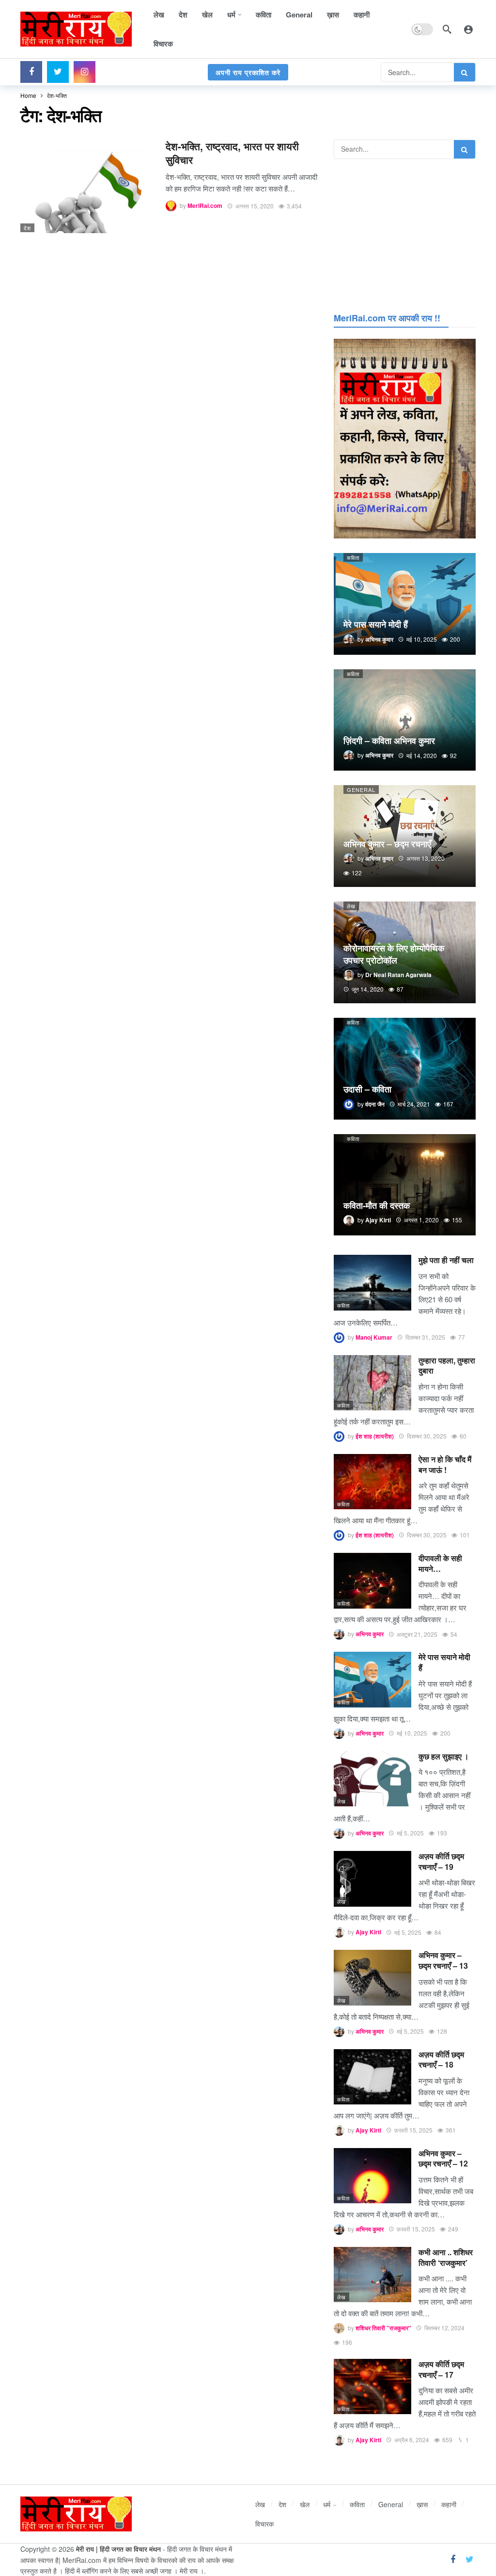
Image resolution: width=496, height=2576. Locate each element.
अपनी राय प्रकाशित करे (248, 72)
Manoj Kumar (374, 1337)
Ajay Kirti (368, 1932)
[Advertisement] (405, 234)
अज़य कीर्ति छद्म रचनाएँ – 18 (441, 2060)
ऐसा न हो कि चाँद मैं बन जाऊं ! (445, 1464)
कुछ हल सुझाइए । (444, 1756)
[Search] (447, 29)
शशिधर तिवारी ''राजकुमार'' (383, 2328)
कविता (353, 557)
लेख (351, 906)
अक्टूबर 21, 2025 (417, 1634)
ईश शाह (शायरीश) (375, 1436)
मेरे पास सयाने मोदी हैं (444, 1662)
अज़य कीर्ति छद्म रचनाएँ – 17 (441, 2369)
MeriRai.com (205, 206)
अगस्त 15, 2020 (255, 206)
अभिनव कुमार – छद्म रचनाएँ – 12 (443, 2158)
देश (27, 228)
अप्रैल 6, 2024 (412, 2440)
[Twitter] (58, 72)
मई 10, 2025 (412, 1733)
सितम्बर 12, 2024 (444, 2328)
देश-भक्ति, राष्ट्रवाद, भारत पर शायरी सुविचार (232, 153)
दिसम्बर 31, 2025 (425, 1337)
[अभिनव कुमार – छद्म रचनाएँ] (405, 836)
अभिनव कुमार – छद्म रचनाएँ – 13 (443, 1960)
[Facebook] (31, 72)
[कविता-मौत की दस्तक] (405, 1185)
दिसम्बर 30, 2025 (427, 1436)
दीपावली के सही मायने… (440, 1563)
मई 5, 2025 (410, 1833)
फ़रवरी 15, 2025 (413, 2130)
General (361, 790)
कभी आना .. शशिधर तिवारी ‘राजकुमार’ (446, 2257)
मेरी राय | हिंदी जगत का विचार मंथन (118, 2549)
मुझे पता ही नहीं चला (446, 1260)
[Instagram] (85, 72)
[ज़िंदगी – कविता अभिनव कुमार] (405, 720)
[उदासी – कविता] (405, 1069)
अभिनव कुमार (370, 1634)
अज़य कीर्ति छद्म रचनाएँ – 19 (441, 1861)
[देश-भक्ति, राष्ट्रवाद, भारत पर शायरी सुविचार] (86, 186)
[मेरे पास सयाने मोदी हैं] (405, 604)
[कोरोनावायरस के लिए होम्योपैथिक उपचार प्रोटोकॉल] (405, 952)
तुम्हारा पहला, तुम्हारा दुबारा (447, 1366)
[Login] (468, 29)
